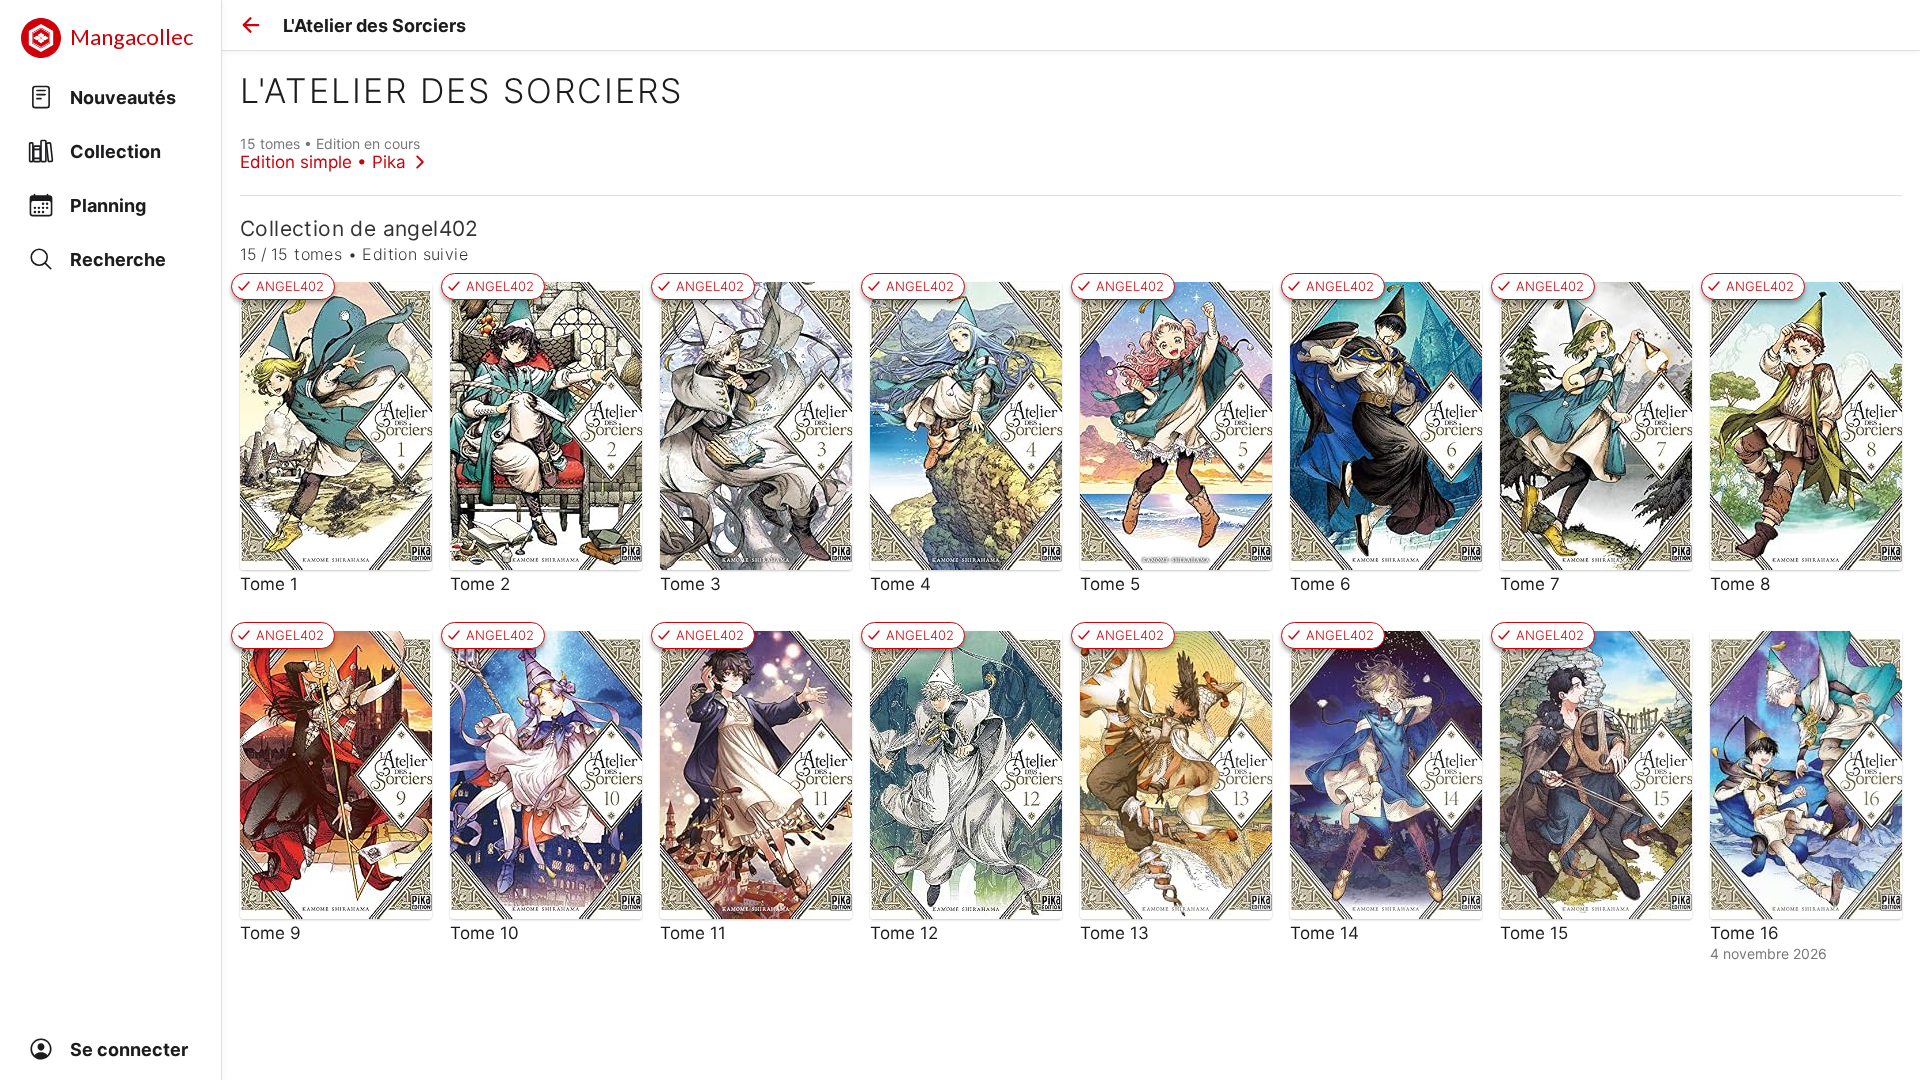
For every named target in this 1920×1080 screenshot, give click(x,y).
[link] (332, 153)
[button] (251, 25)
